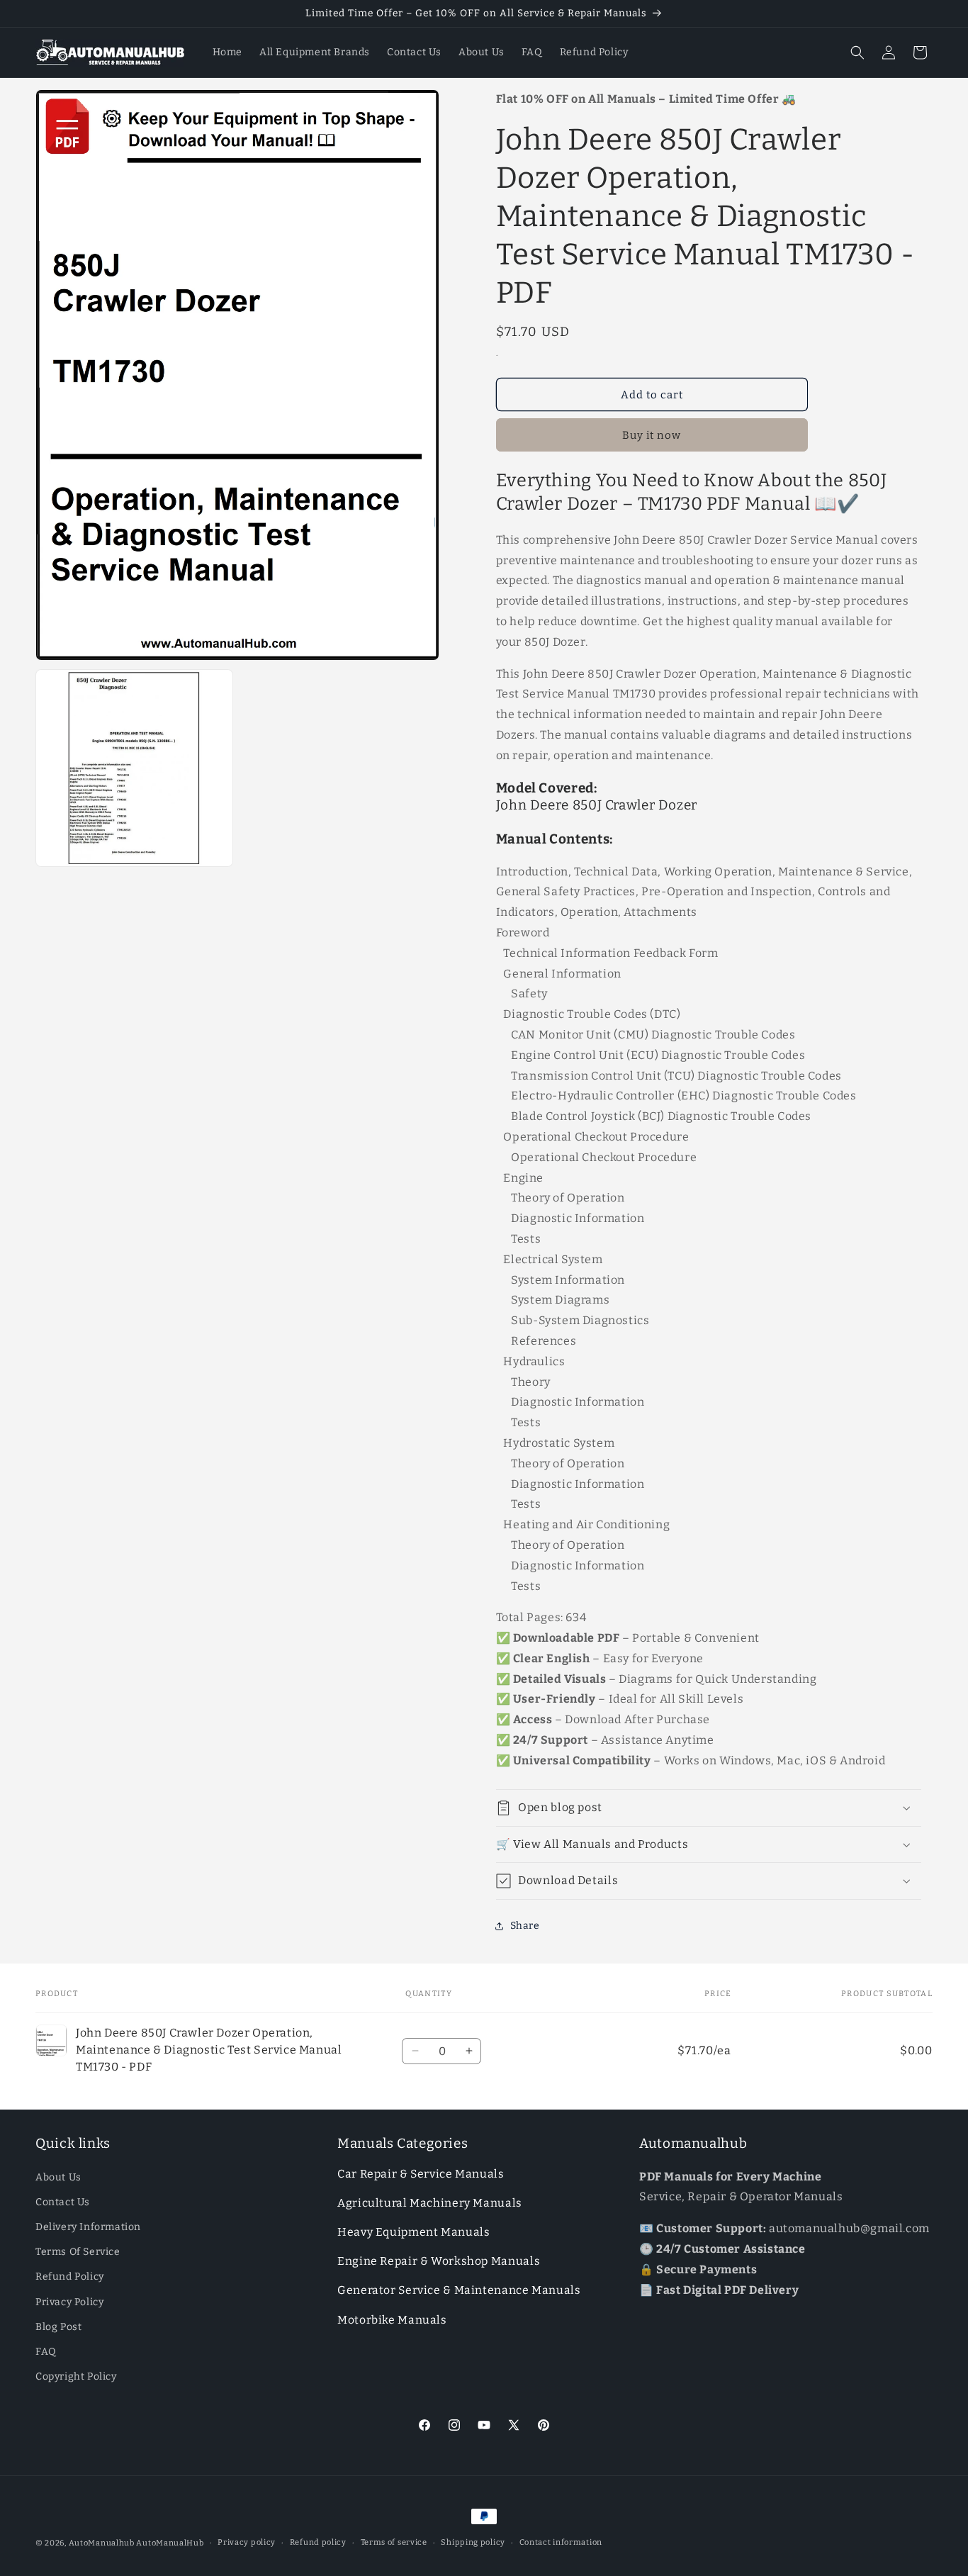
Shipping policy (473, 2542)
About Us (58, 2177)
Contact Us (63, 2202)
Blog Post (58, 2327)
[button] (857, 52)
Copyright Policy (76, 2376)
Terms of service (394, 2542)
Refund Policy (70, 2277)
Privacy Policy (69, 2302)
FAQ (46, 2352)
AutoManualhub (102, 2543)
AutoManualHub (170, 2543)
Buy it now (652, 435)
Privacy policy (247, 2542)
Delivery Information (88, 2227)
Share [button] (525, 1926)
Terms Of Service (78, 2252)
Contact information (561, 2542)
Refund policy (318, 2542)
